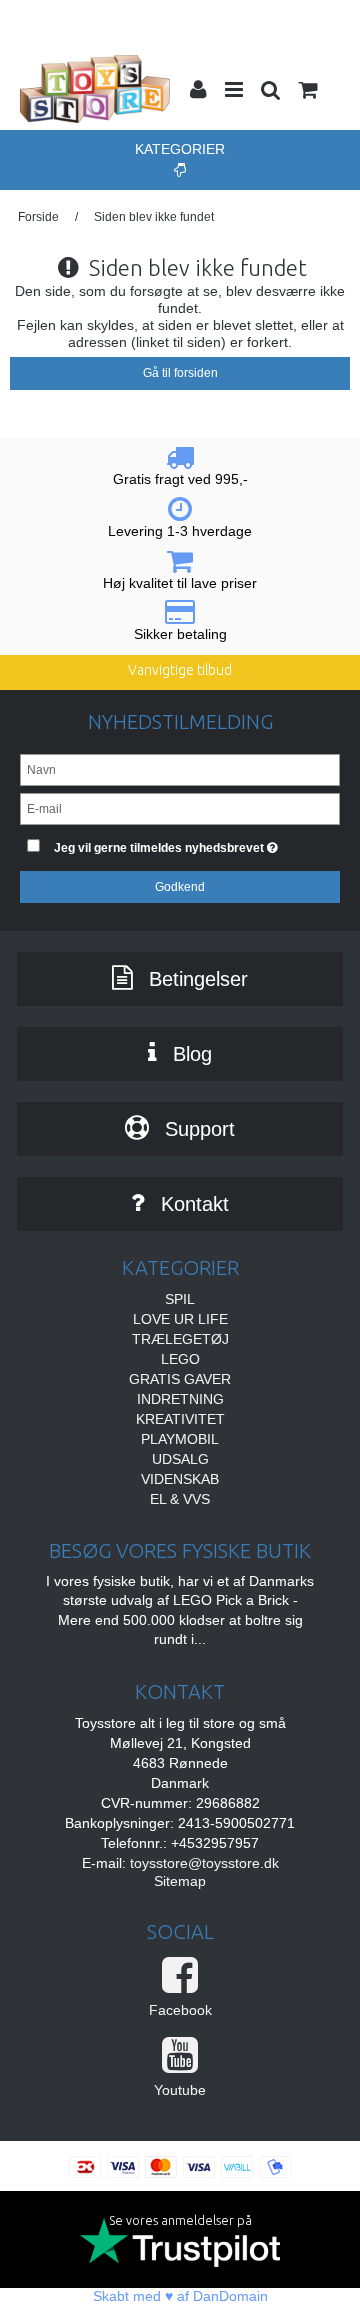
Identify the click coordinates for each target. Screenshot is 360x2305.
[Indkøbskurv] (307, 92)
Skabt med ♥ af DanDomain (180, 2296)
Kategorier (180, 149)
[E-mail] (180, 808)
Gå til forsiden (180, 373)
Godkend (180, 887)
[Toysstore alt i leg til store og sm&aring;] (95, 89)
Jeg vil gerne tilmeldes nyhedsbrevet (177, 843)
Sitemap (180, 1881)
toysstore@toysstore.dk (204, 1863)
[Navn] (180, 769)
